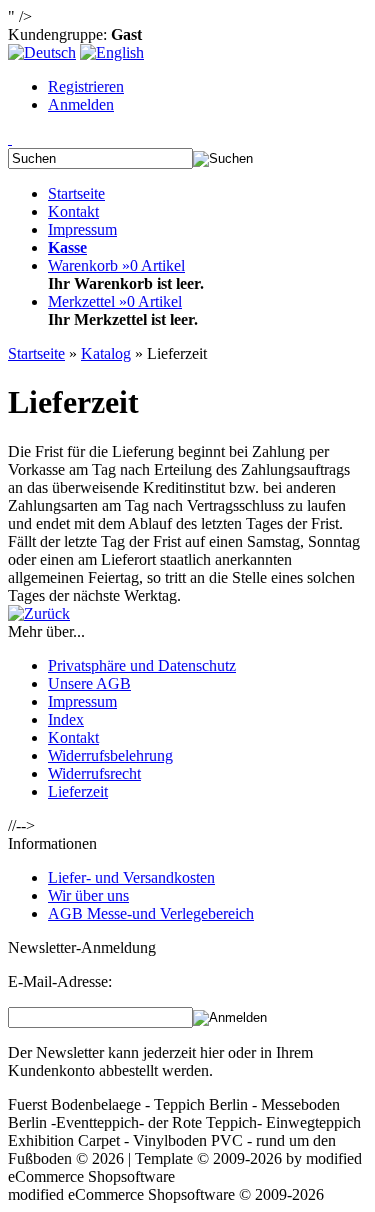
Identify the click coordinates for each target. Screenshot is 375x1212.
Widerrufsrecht (94, 773)
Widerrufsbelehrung (110, 755)
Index (66, 719)
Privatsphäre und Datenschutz (142, 665)
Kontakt (73, 211)
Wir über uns (88, 895)
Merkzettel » (115, 301)
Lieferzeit (78, 791)
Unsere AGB (89, 683)
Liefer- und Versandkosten (131, 877)
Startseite (76, 193)
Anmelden (81, 104)
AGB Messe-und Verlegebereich (151, 913)
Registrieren (86, 86)
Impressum (82, 229)
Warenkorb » (116, 265)
